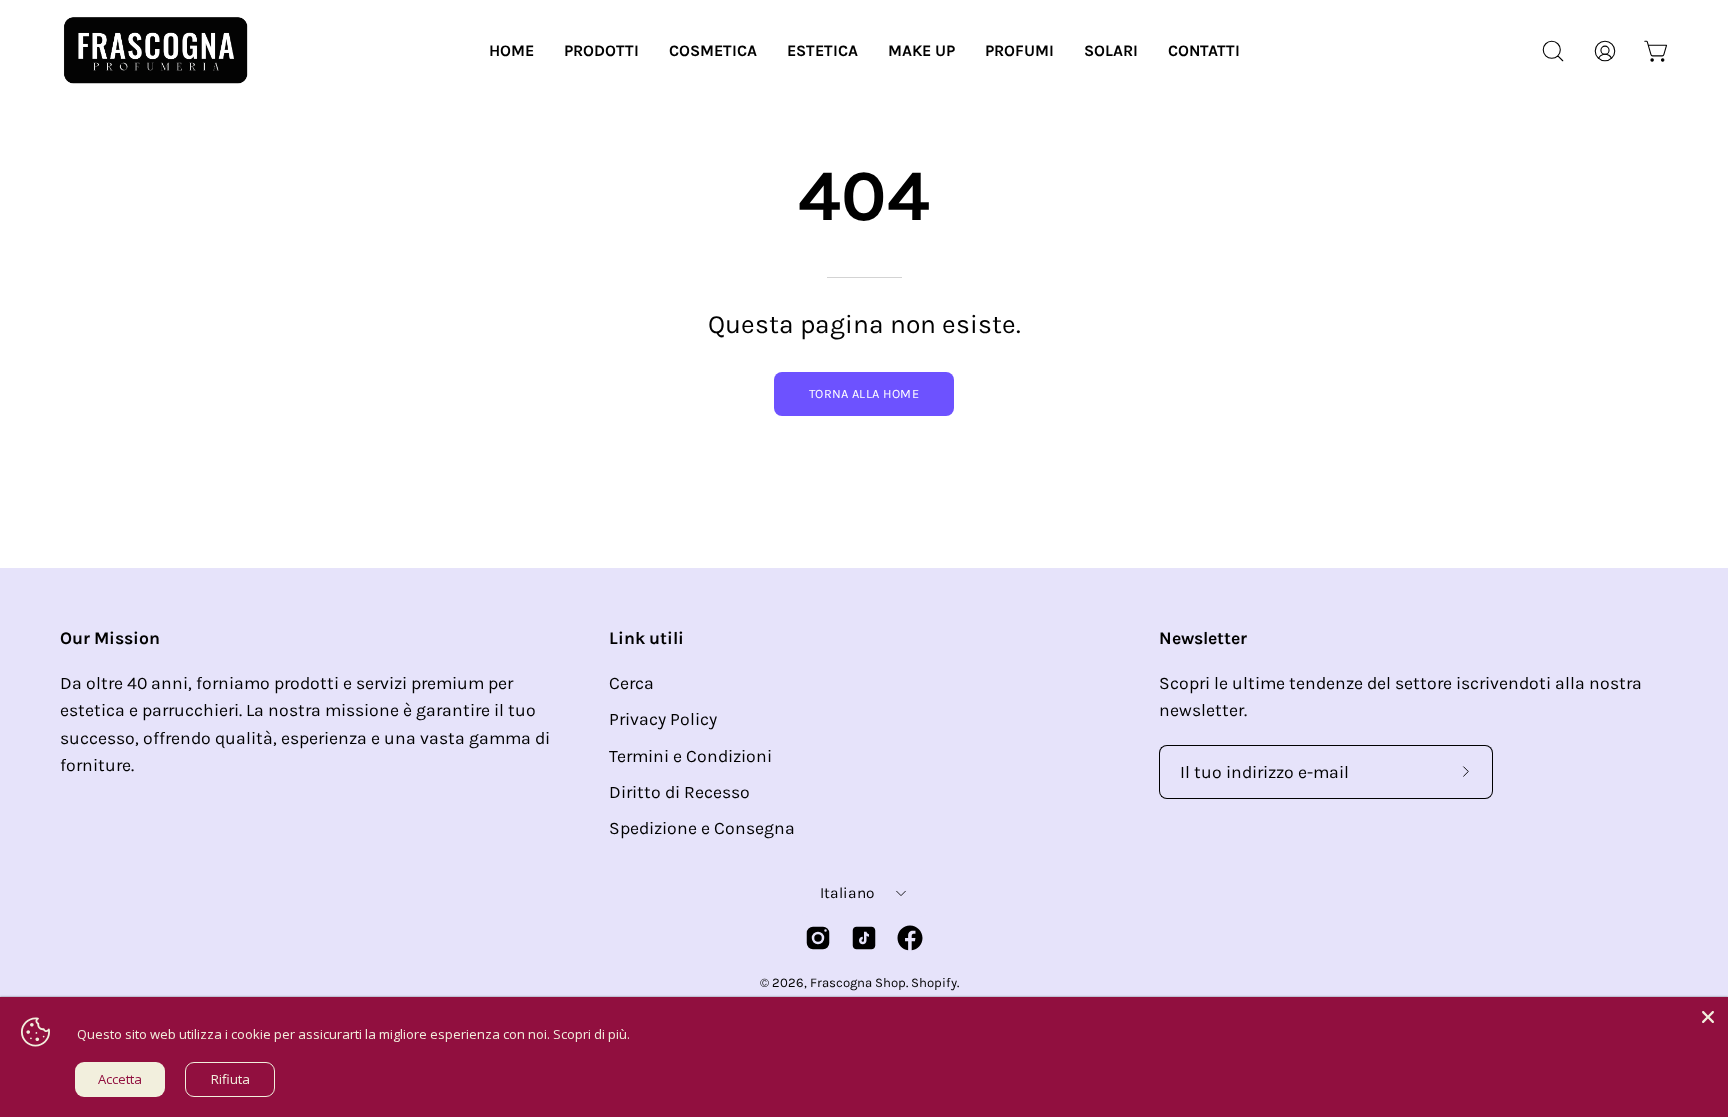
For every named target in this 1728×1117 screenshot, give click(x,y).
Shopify (934, 982)
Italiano (847, 893)
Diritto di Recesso (679, 792)
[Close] (1708, 1017)
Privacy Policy (663, 719)
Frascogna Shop (858, 982)
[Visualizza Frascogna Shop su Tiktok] (864, 938)
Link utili (646, 638)
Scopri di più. (591, 1034)
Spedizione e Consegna (702, 828)
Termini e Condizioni (690, 756)
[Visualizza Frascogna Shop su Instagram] (818, 938)
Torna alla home (864, 393)
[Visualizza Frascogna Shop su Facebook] (910, 938)
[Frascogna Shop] (155, 50)
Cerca (631, 683)
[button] (601, 50)
